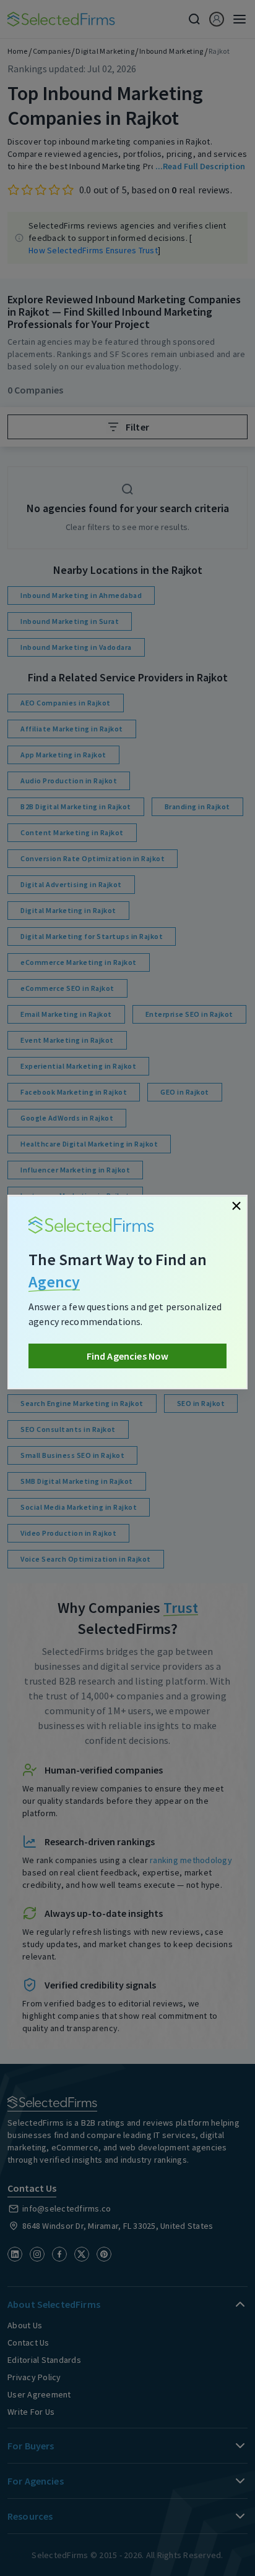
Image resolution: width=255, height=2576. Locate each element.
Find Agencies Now (128, 1356)
